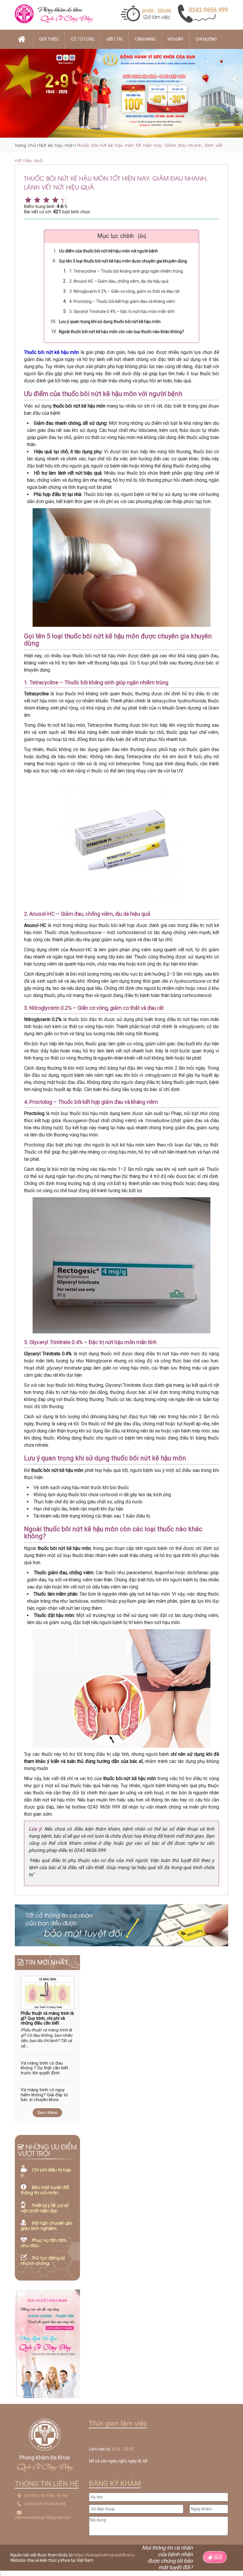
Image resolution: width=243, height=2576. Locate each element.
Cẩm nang (145, 39)
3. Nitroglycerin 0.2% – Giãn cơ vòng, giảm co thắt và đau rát (124, 291)
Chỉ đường (206, 39)
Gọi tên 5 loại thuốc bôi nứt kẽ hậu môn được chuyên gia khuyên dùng (123, 261)
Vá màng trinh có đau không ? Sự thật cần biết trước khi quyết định (44, 2068)
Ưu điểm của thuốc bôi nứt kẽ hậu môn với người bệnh (108, 251)
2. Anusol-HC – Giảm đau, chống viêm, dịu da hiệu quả (119, 281)
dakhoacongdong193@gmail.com (43, 2518)
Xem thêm (47, 2113)
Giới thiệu (49, 39)
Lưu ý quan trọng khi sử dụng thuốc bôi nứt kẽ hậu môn (110, 322)
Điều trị (115, 39)
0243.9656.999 (37, 2504)
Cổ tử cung (83, 39)
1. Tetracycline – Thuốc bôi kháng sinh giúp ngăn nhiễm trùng (126, 271)
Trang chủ (25, 145)
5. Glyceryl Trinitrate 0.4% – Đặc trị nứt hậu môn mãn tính (122, 311)
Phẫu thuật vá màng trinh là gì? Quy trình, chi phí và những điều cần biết (47, 2018)
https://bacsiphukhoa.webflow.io (104, 2555)
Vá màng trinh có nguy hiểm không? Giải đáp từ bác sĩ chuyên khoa (44, 2095)
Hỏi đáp (176, 39)
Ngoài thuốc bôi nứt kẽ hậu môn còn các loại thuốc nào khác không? (121, 332)
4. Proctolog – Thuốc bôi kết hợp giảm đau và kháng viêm (122, 301)
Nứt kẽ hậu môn (56, 145)
